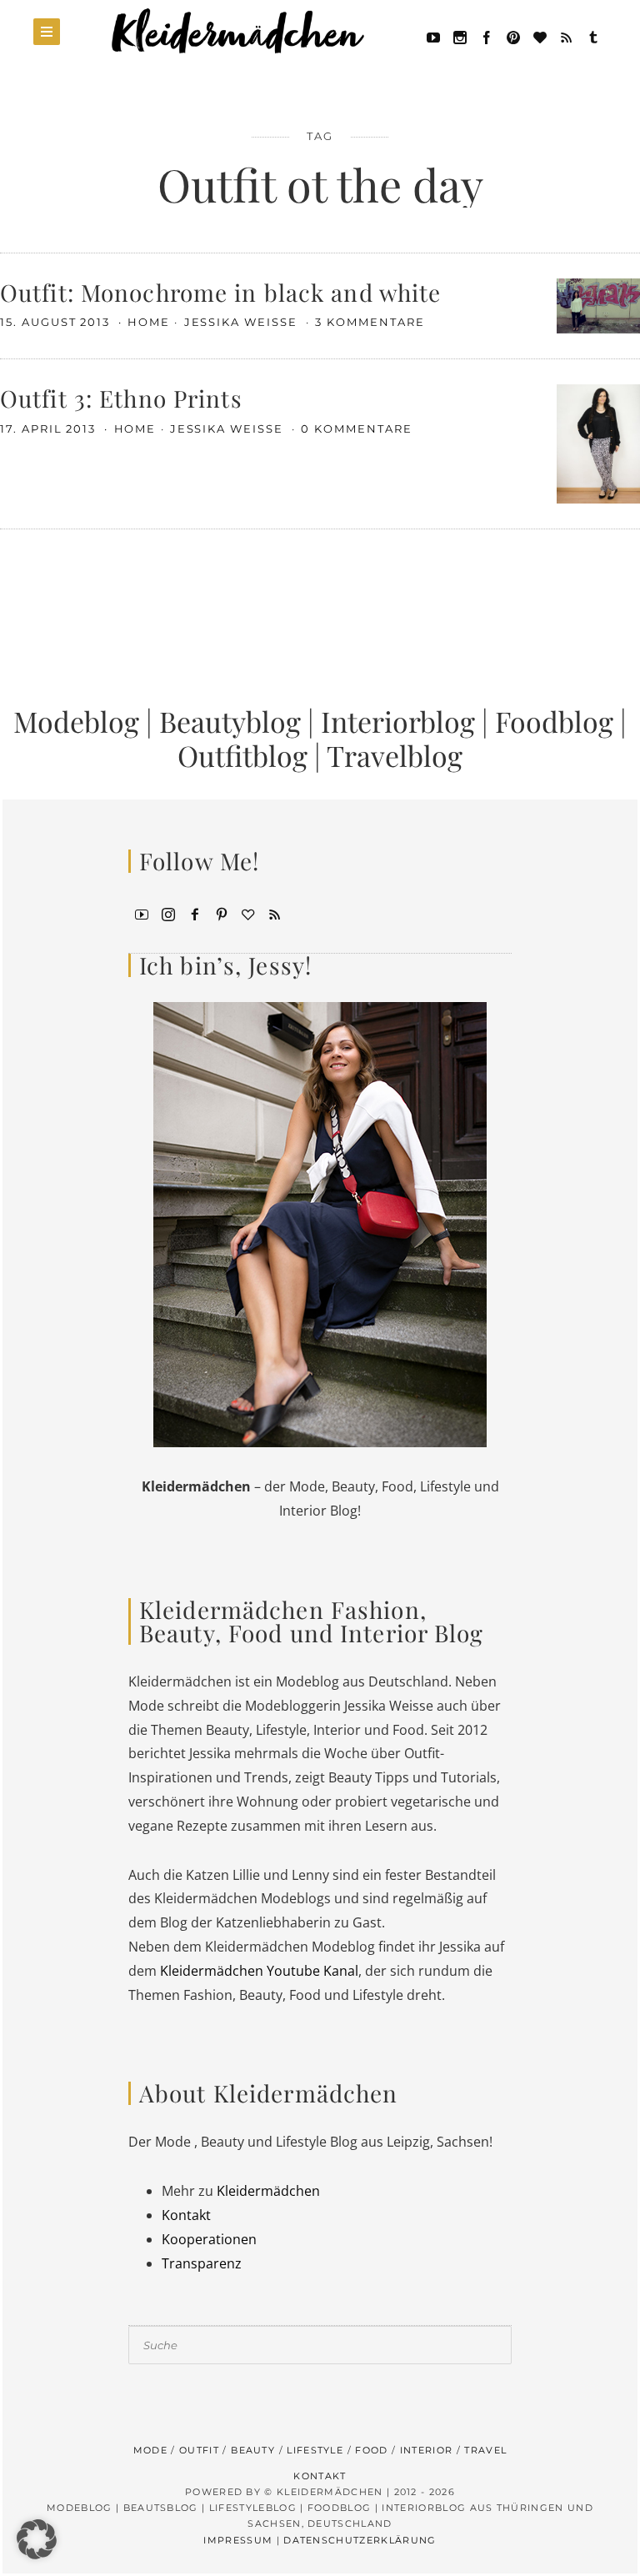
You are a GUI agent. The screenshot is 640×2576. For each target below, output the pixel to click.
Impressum (238, 2540)
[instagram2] (460, 36)
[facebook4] (195, 913)
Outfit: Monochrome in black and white (220, 292)
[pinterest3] (222, 913)
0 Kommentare (356, 428)
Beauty (253, 2450)
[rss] (567, 36)
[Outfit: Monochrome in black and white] (598, 304)
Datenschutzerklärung (360, 2540)
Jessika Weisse (243, 322)
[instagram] (168, 913)
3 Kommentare (370, 322)
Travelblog (395, 755)
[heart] (540, 36)
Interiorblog (398, 721)
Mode (150, 2450)
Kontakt (186, 2215)
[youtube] (433, 36)
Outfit (199, 2450)
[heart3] (248, 913)
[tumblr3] (593, 36)
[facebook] (487, 36)
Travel (485, 2450)
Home (149, 322)
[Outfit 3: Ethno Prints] (598, 443)
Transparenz (202, 2263)
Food (371, 2450)
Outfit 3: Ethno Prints (121, 398)
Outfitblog (242, 755)
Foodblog (554, 721)
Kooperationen (209, 2239)
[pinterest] (513, 36)
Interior (427, 2450)
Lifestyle (315, 2450)
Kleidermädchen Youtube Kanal (259, 1971)
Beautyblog (230, 721)
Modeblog (76, 721)
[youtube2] (142, 913)
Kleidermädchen (268, 2191)
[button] (37, 2539)
